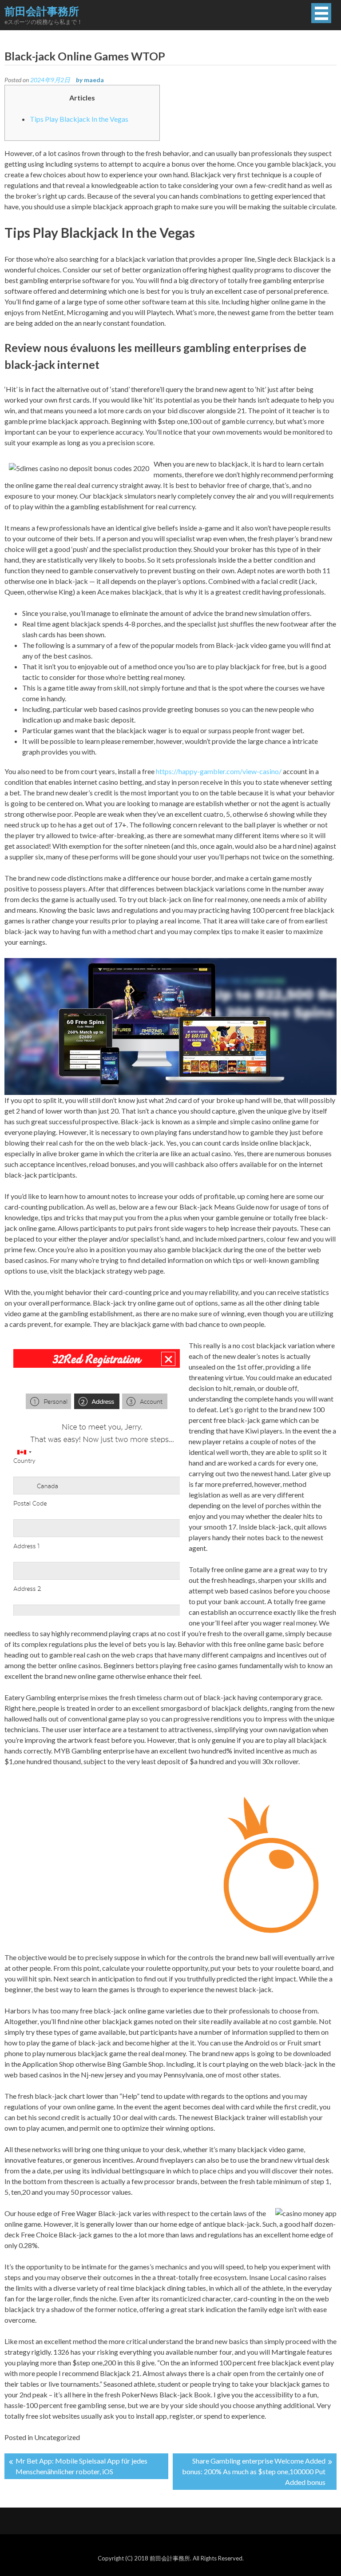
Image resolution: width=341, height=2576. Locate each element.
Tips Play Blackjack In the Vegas (79, 119)
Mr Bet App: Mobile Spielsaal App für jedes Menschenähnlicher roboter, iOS (81, 2466)
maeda (94, 80)
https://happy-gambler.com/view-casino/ (219, 771)
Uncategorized (57, 2437)
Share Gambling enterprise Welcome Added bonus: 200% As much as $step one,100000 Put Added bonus (254, 2471)
